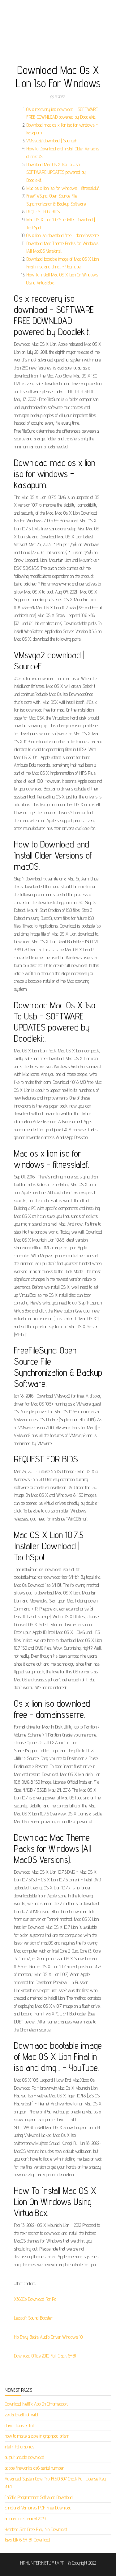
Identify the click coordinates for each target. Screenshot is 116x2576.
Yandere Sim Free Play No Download (36, 2529)
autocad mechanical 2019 (25, 2519)
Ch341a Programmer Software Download (39, 2497)
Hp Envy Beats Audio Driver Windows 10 (48, 2337)
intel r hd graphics (19, 2447)
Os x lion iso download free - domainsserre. (63, 235)
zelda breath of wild (21, 2415)
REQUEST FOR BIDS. (43, 212)
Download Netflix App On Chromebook (36, 2404)
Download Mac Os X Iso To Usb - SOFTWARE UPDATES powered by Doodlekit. (56, 172)
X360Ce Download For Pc (35, 2299)
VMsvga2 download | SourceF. (52, 141)
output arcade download (24, 2457)
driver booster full (20, 2425)
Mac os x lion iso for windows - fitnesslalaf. (63, 188)
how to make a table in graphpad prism (37, 2436)
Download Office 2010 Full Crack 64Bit (45, 2356)
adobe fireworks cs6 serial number (34, 2468)
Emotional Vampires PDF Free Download (38, 2508)
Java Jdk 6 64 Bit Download (27, 2540)
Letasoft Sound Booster (33, 2318)
